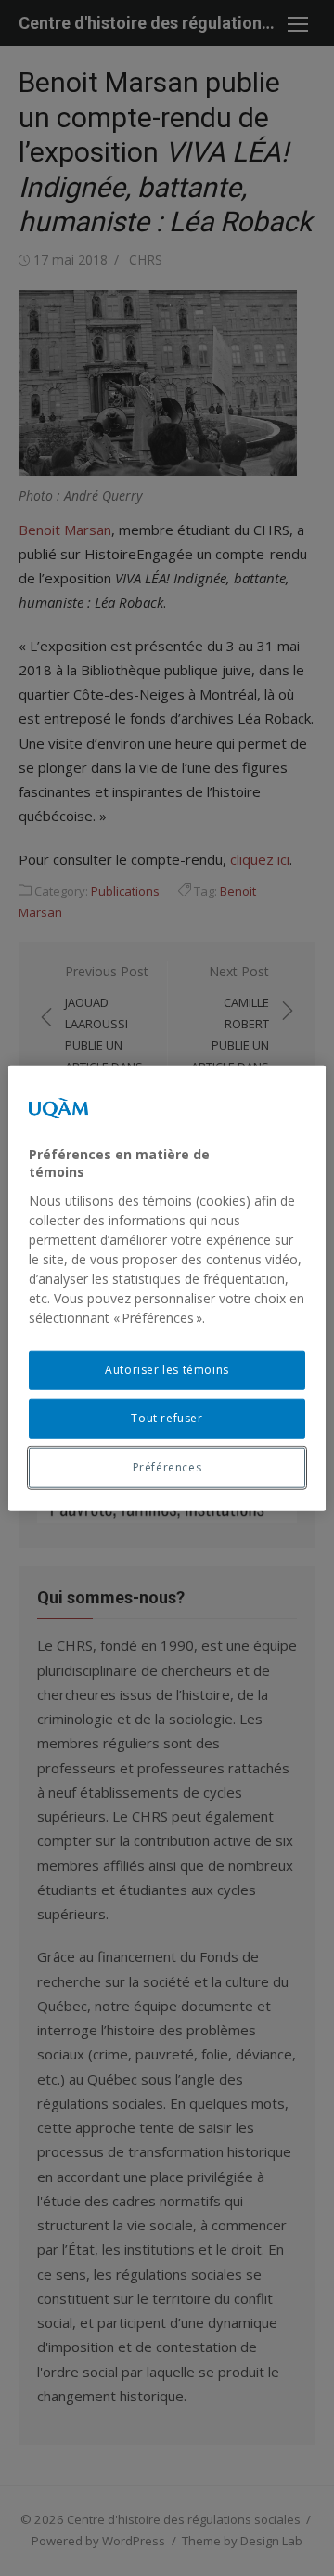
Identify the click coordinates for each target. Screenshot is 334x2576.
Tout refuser (167, 1418)
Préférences (167, 1467)
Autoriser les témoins (167, 1369)
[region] (167, 1288)
